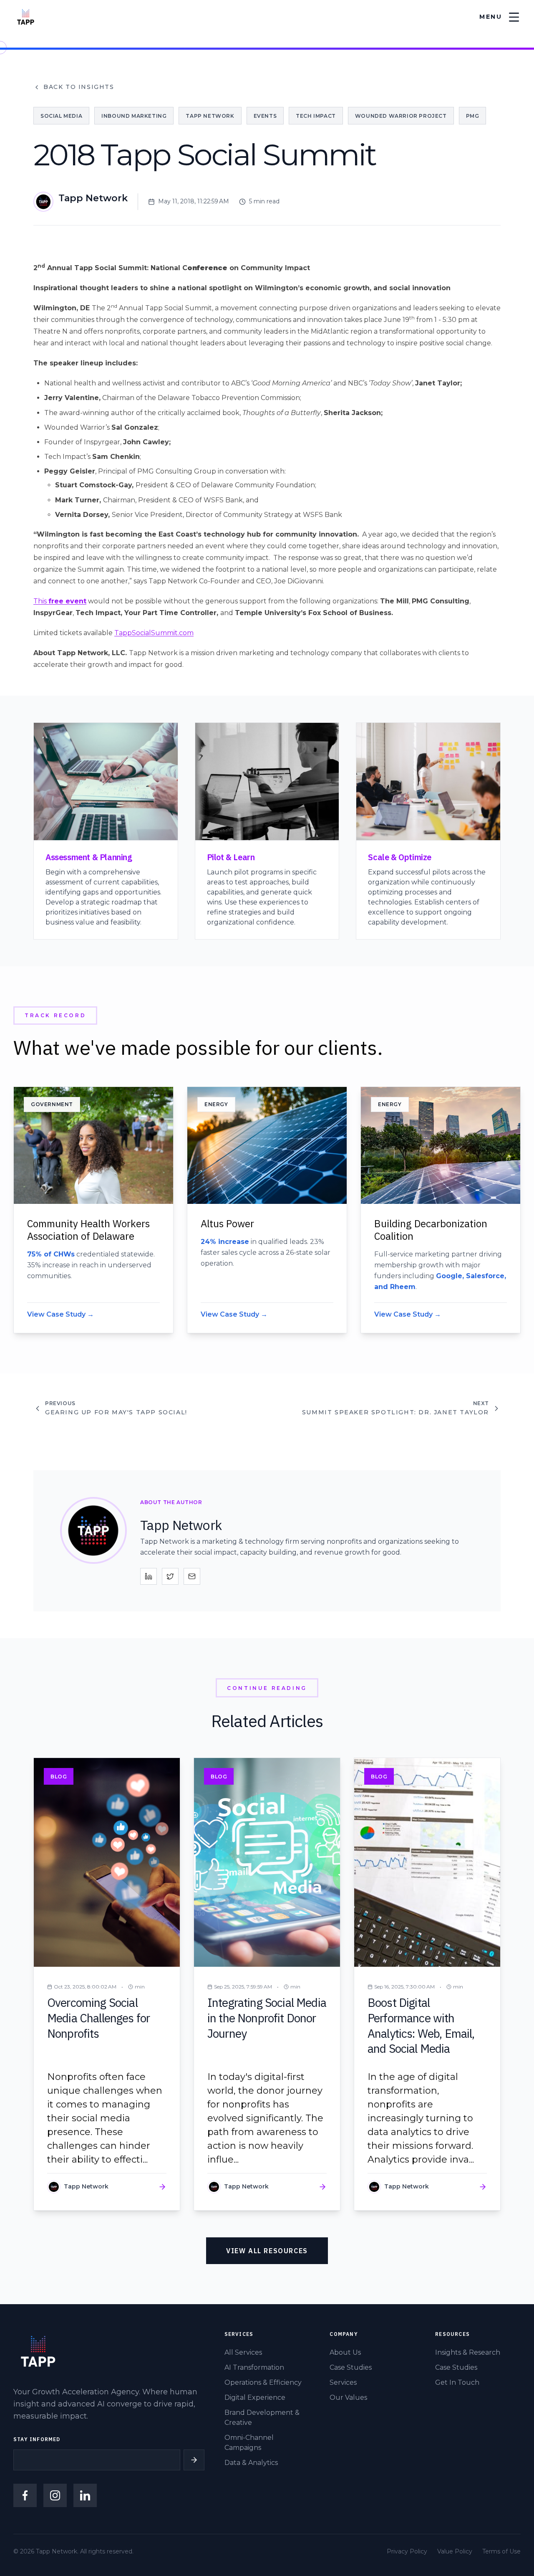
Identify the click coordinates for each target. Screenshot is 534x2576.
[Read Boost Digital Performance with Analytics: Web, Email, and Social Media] (427, 1984)
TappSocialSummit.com (154, 633)
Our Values (348, 2397)
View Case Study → (60, 1314)
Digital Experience (255, 2397)
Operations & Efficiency (263, 2382)
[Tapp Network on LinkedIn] (85, 2495)
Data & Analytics (251, 2463)
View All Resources (267, 2251)
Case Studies (351, 2367)
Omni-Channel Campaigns (249, 2443)
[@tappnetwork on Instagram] (55, 2495)
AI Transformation (254, 2367)
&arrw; (194, 2460)
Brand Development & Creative (262, 2418)
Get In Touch (457, 2382)
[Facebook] (25, 2495)
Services (343, 2382)
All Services (243, 2352)
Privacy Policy (407, 2551)
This (60, 601)
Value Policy (455, 2551)
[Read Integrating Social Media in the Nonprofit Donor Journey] (267, 1984)
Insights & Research (468, 2352)
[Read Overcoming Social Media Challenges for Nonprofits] (107, 1984)
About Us (345, 2352)
